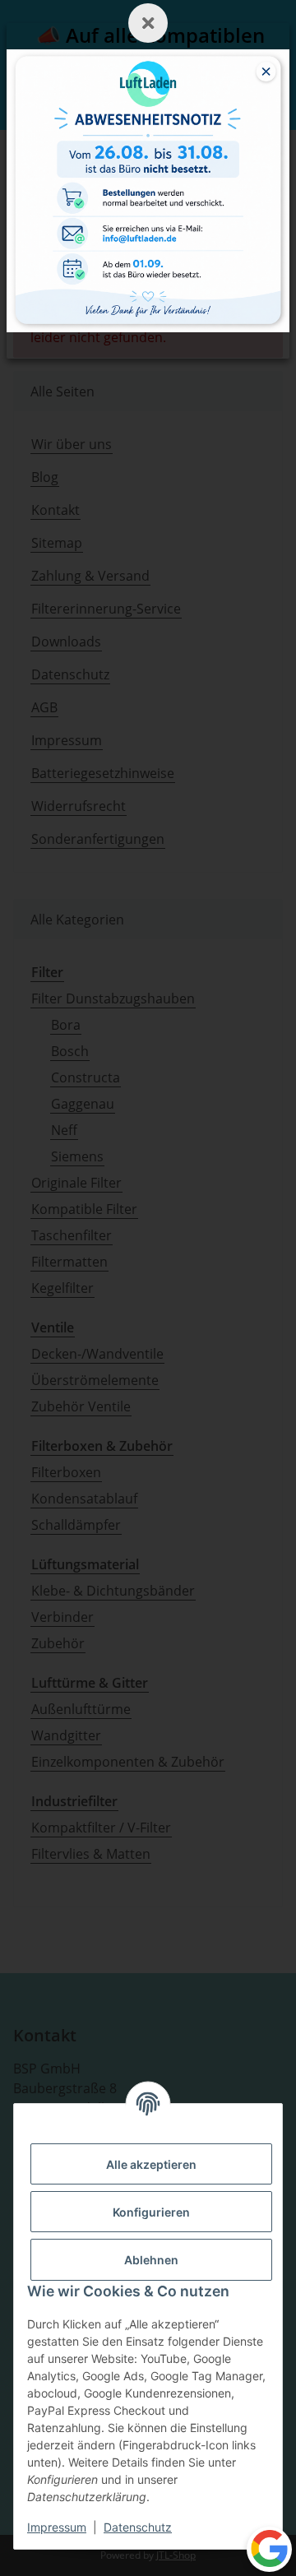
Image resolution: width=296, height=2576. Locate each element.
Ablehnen (151, 2260)
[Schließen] (148, 23)
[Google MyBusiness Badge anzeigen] (269, 2548)
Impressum (57, 2527)
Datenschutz (138, 2527)
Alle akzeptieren (151, 2164)
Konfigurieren (151, 2212)
